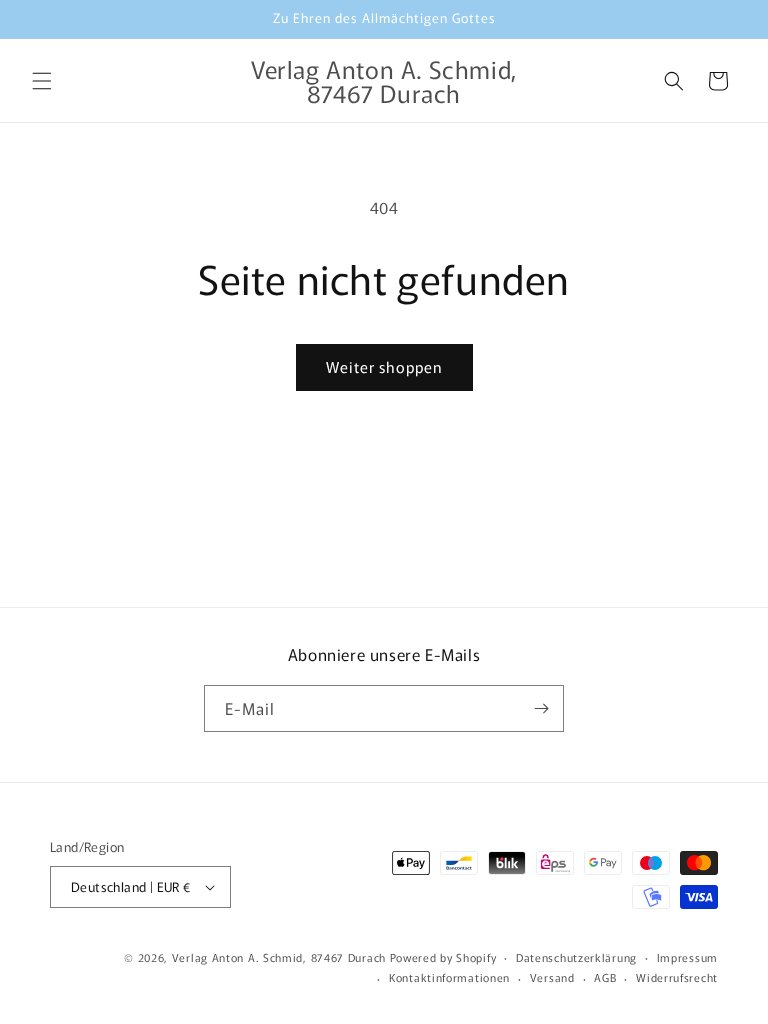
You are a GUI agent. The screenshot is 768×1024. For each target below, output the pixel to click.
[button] (42, 81)
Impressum (687, 957)
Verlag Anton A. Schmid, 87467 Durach (279, 957)
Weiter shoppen (384, 366)
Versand (552, 977)
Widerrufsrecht (677, 977)
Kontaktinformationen (449, 977)
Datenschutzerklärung (576, 957)
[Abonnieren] (541, 708)
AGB (605, 977)
